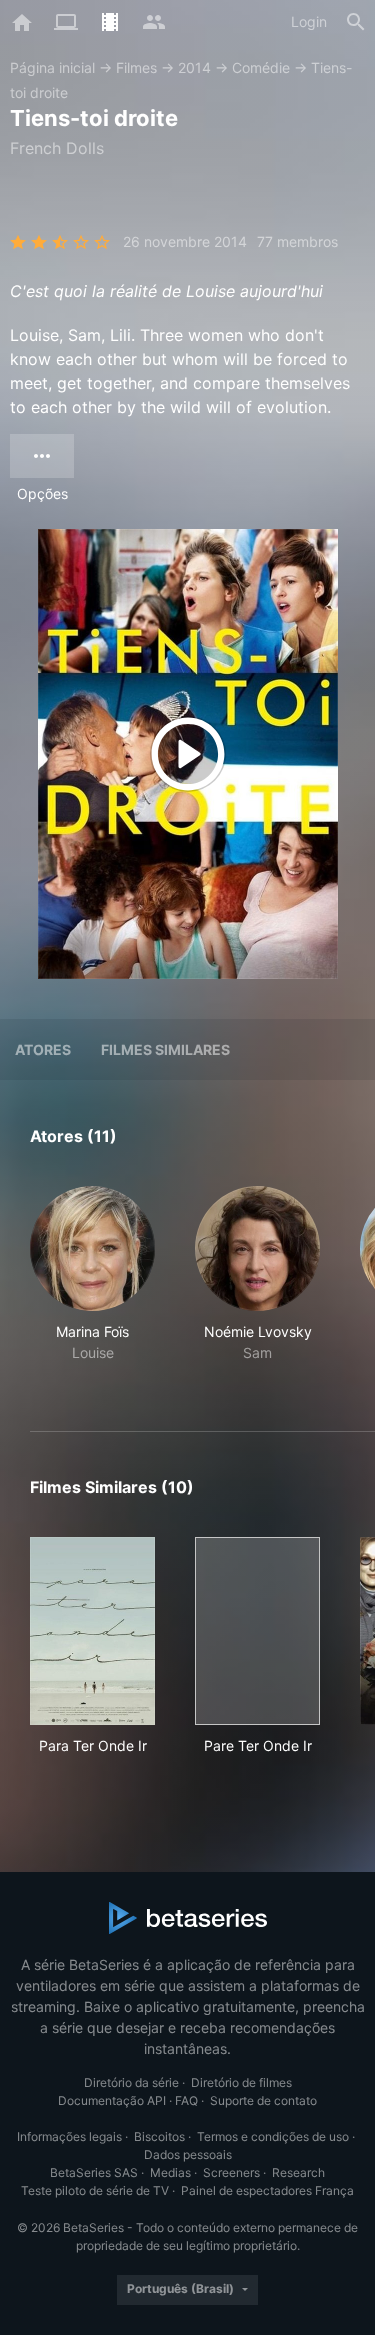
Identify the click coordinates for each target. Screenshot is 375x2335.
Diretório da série (131, 2082)
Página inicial (52, 67)
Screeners (231, 2172)
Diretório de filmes (241, 2082)
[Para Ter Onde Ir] (92, 1631)
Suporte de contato (263, 2100)
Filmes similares (165, 1049)
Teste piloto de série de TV (95, 2190)
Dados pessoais (188, 2154)
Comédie (261, 67)
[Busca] (356, 22)
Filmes (136, 67)
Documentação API (112, 2100)
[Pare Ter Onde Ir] (257, 1631)
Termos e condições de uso (273, 2136)
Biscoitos (159, 2136)
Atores (43, 1049)
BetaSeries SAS (94, 2172)
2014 (194, 67)
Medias (170, 2172)
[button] (92, 1285)
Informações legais (69, 2136)
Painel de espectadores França (267, 2190)
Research (298, 2172)
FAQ (186, 2100)
